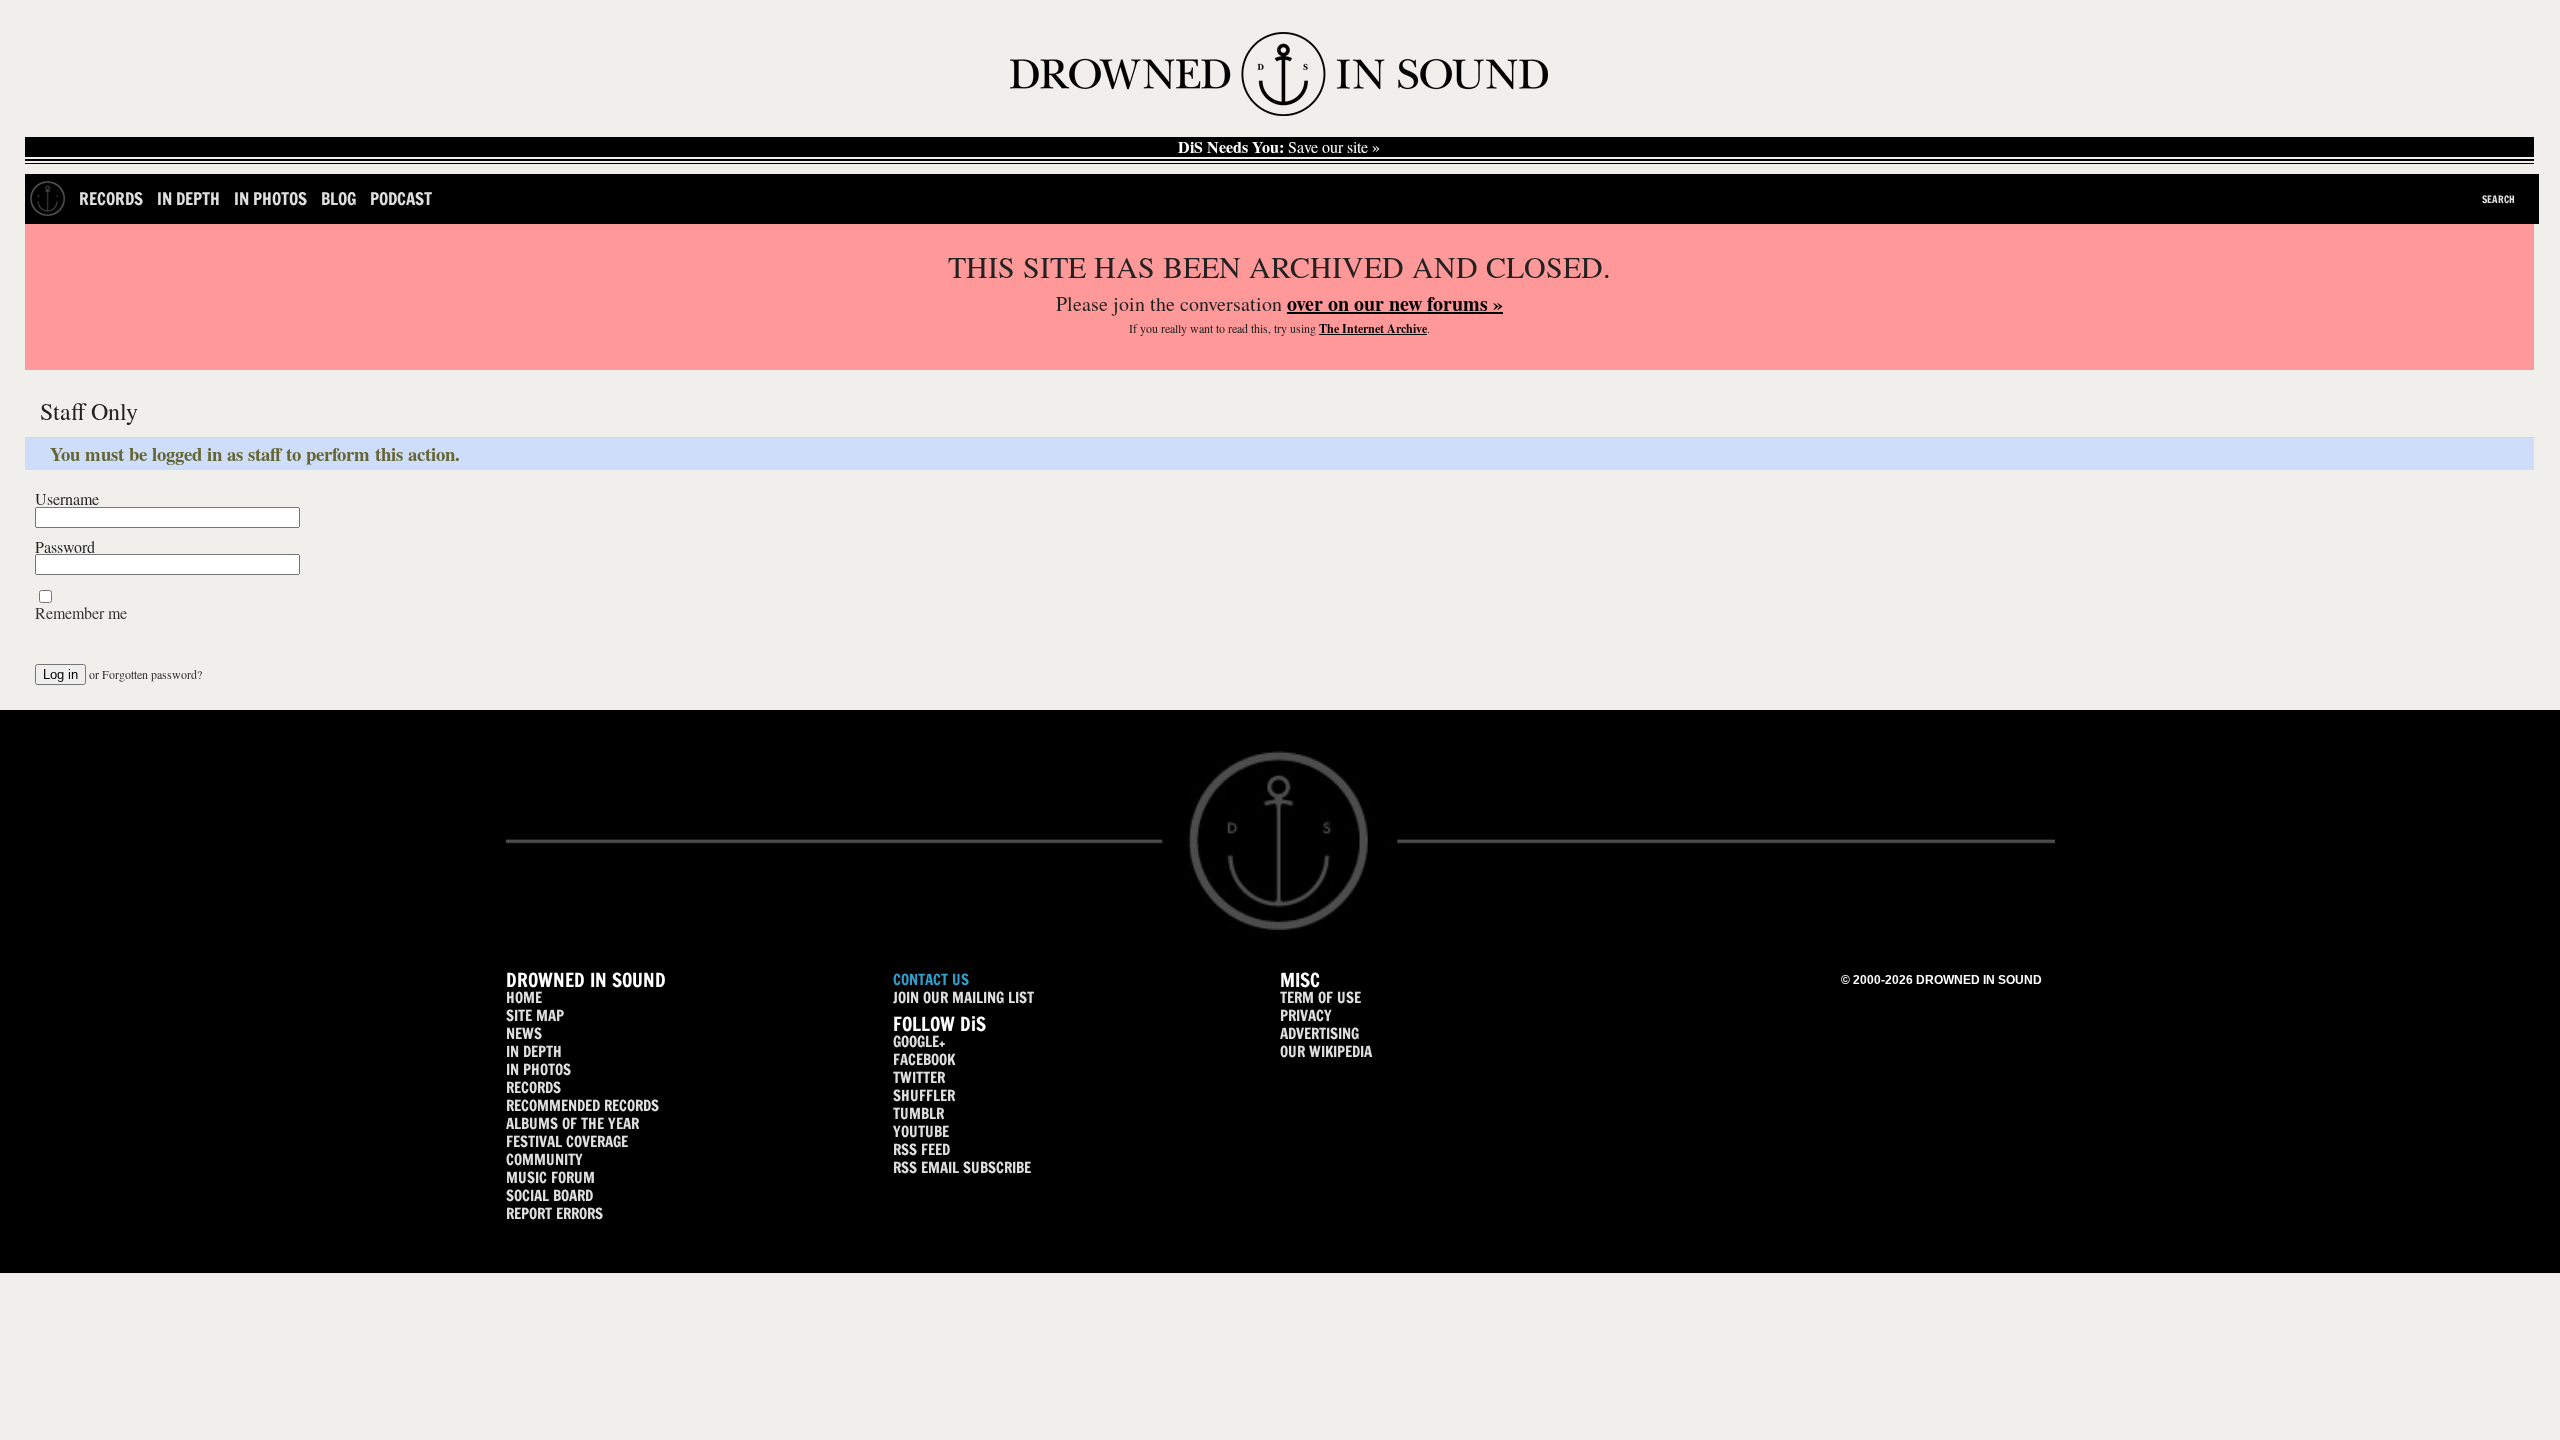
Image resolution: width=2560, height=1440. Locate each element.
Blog (338, 198)
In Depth (188, 198)
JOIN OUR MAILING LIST (963, 997)
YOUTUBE (921, 1131)
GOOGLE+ (919, 1041)
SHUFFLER (924, 1095)
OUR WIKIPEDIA (1326, 1051)
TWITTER (919, 1077)
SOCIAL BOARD (549, 1195)
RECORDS (533, 1087)
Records (111, 198)
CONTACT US (931, 979)
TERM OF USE (1320, 997)
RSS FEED (921, 1149)
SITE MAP (535, 1015)
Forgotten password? (152, 674)
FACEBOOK (924, 1059)
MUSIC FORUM (550, 1177)
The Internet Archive (1373, 328)
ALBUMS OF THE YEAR (572, 1123)
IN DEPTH (534, 1051)
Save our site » (1279, 147)
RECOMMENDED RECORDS (582, 1105)
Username (67, 499)
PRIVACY (1306, 1015)
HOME (524, 997)
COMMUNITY (544, 1159)
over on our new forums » (1395, 303)
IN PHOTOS (538, 1069)
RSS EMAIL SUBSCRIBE (962, 1167)
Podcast (401, 198)
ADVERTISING (1319, 1033)
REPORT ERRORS (554, 1213)
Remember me (81, 613)
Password (65, 547)
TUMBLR (918, 1113)
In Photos (270, 198)
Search (2498, 199)
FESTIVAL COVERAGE (567, 1141)
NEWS (524, 1033)
